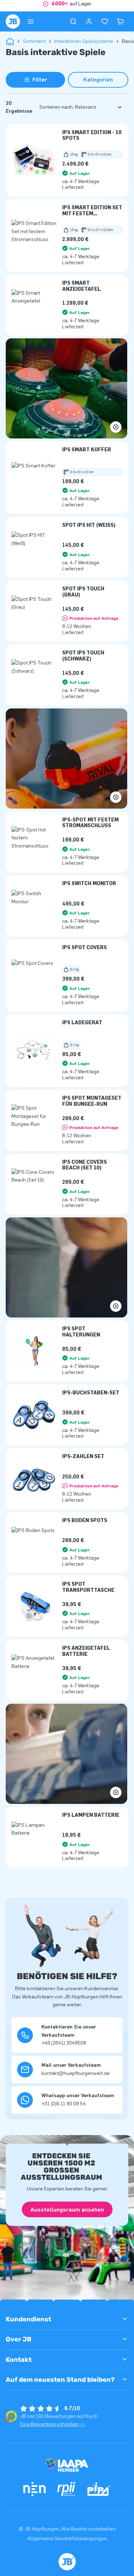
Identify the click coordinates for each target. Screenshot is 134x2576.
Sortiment (34, 41)
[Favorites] (105, 21)
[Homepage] (13, 21)
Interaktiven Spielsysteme (84, 41)
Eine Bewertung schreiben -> (52, 2424)
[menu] (31, 21)
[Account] (89, 21)
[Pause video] (66, 388)
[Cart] (120, 21)
